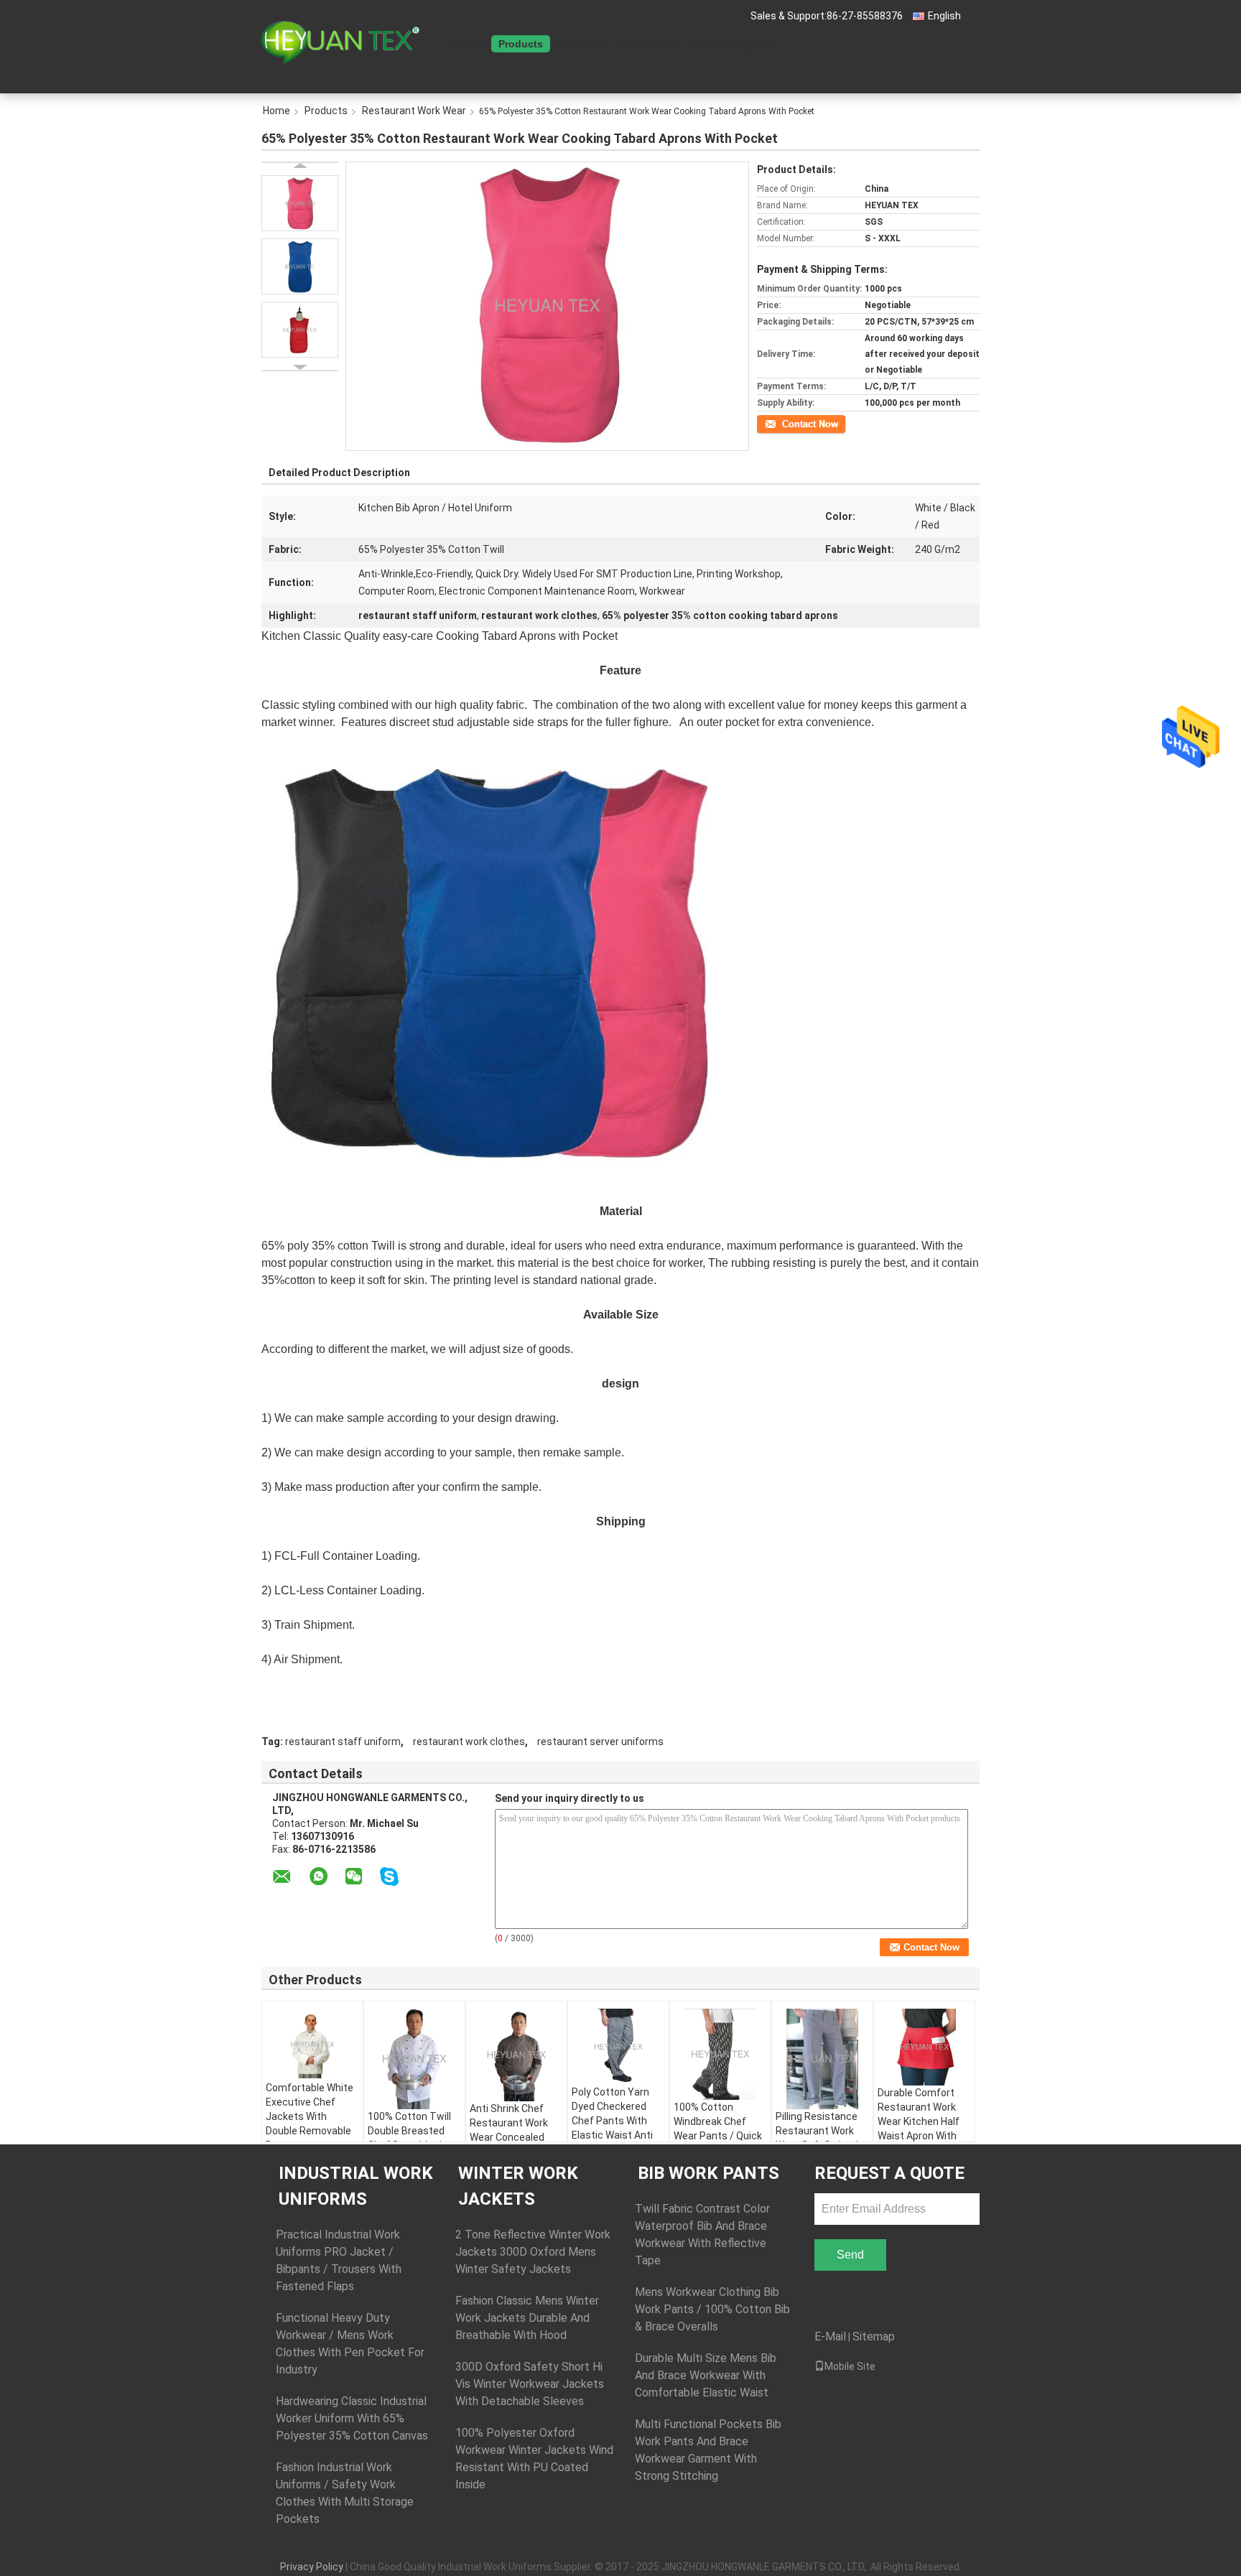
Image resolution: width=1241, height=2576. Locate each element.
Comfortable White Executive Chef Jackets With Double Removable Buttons (310, 2116)
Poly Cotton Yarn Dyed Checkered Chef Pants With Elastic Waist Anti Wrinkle (612, 2121)
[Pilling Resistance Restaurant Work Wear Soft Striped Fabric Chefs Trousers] (822, 2059)
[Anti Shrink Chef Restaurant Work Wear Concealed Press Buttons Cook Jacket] (516, 2055)
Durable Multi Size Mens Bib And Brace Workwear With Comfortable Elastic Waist (706, 2375)
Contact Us (646, 44)
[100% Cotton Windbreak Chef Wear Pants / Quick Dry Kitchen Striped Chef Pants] (720, 2054)
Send (850, 2255)
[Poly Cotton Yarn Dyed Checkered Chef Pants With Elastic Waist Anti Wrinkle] (618, 2047)
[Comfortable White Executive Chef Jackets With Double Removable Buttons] (312, 2045)
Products (521, 44)
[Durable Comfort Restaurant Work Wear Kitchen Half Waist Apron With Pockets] (924, 2047)
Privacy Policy (312, 2567)
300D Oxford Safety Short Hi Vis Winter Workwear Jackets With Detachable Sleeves (530, 2384)
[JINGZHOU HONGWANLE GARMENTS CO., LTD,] (340, 42)
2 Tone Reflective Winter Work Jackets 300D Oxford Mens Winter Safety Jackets (533, 2252)
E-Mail (830, 2336)
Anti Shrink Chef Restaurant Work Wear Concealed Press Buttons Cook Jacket (516, 2137)
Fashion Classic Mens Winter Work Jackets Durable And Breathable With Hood (527, 2318)
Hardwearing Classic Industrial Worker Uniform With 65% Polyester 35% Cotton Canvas (352, 2418)
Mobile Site (850, 2366)
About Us (581, 44)
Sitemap (874, 2336)
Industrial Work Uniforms (356, 2186)
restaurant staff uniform (343, 1742)
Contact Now (782, 423)
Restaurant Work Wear (414, 111)
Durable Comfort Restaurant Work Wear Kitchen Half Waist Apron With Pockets (919, 2121)
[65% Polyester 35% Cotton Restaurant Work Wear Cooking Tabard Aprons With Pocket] (300, 203)
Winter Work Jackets (518, 2186)
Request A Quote (730, 44)
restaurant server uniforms (600, 1742)
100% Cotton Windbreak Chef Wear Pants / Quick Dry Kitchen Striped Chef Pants (718, 2136)
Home (469, 44)
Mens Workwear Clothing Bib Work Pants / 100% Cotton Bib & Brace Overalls (712, 2309)
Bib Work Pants (708, 2173)
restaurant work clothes (469, 1742)
